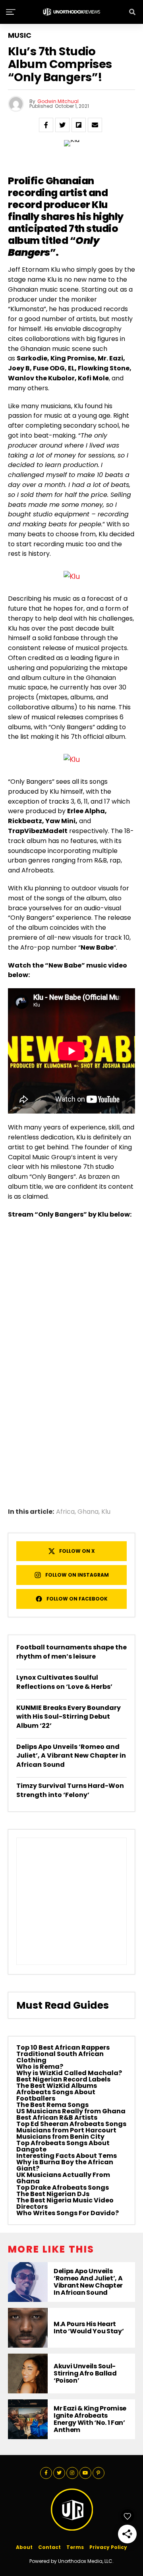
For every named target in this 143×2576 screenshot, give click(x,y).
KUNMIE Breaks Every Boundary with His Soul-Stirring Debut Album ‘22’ (69, 1717)
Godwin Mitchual (58, 101)
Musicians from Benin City (60, 2137)
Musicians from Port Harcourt (66, 2130)
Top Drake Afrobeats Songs (63, 2188)
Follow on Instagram (77, 1575)
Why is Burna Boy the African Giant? (65, 2165)
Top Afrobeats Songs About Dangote (63, 2146)
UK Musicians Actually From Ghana (63, 2178)
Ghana (88, 1512)
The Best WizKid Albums (57, 2086)
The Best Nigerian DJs (53, 2194)
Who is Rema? (40, 2067)
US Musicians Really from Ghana (71, 2111)
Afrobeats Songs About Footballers (56, 2095)
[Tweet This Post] (62, 125)
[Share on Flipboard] (79, 125)
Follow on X (77, 1551)
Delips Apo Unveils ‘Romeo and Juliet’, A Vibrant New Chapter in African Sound (71, 1756)
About (24, 2547)
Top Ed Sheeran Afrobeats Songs (71, 2124)
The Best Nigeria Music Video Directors (65, 2203)
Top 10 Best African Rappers (63, 2047)
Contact (49, 2547)
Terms (75, 2547)
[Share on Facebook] (46, 125)
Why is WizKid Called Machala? (69, 2073)
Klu (100, 205)
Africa (65, 1512)
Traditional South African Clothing (60, 2057)
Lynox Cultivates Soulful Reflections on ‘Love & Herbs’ (64, 1682)
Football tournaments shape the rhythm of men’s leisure (71, 1652)
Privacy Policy (108, 2547)
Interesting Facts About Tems (67, 2156)
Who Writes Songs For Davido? (68, 2213)
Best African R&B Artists (57, 2117)
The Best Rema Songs (52, 2105)
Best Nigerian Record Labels (63, 2079)
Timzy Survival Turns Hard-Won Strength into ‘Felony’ (70, 1790)
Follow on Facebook (77, 1599)
